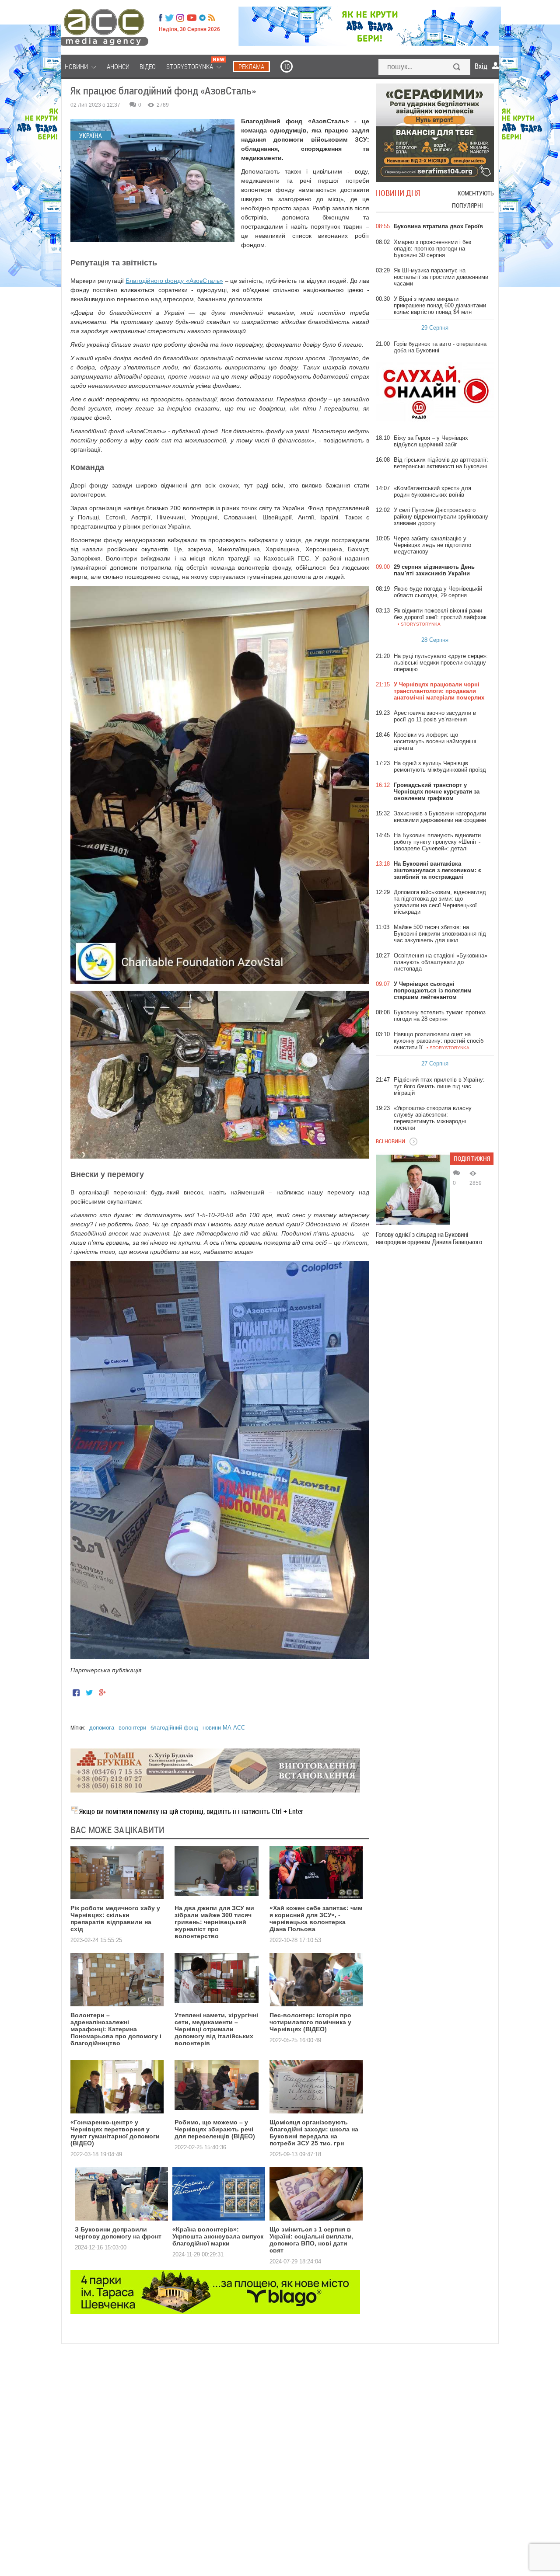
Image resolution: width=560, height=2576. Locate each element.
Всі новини (390, 1141)
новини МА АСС (224, 1728)
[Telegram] (202, 18)
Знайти (457, 68)
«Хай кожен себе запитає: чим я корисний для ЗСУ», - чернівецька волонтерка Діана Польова (316, 1918)
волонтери (132, 1728)
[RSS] (212, 18)
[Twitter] (169, 18)
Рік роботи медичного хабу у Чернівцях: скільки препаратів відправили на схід (115, 1918)
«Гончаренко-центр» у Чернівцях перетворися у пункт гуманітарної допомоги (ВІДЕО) (115, 2133)
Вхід (481, 66)
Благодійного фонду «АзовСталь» (174, 281)
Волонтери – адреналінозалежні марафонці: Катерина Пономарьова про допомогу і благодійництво (116, 2029)
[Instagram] (181, 18)
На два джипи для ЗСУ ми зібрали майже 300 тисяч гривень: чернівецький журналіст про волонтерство (214, 1922)
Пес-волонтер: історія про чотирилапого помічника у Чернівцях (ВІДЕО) (310, 2022)
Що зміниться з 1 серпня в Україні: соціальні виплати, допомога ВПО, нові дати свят (311, 2240)
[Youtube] (192, 18)
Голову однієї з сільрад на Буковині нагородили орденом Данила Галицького (429, 1238)
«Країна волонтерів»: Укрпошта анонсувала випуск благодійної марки (218, 2236)
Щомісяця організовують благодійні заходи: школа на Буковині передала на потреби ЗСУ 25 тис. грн (314, 2133)
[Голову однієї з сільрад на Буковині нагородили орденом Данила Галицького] (413, 1190)
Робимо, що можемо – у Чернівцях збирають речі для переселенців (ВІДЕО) (215, 2129)
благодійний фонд (174, 1728)
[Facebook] (161, 18)
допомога (102, 1728)
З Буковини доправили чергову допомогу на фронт (118, 2233)
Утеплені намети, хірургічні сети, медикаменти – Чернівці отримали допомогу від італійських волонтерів (216, 2029)
